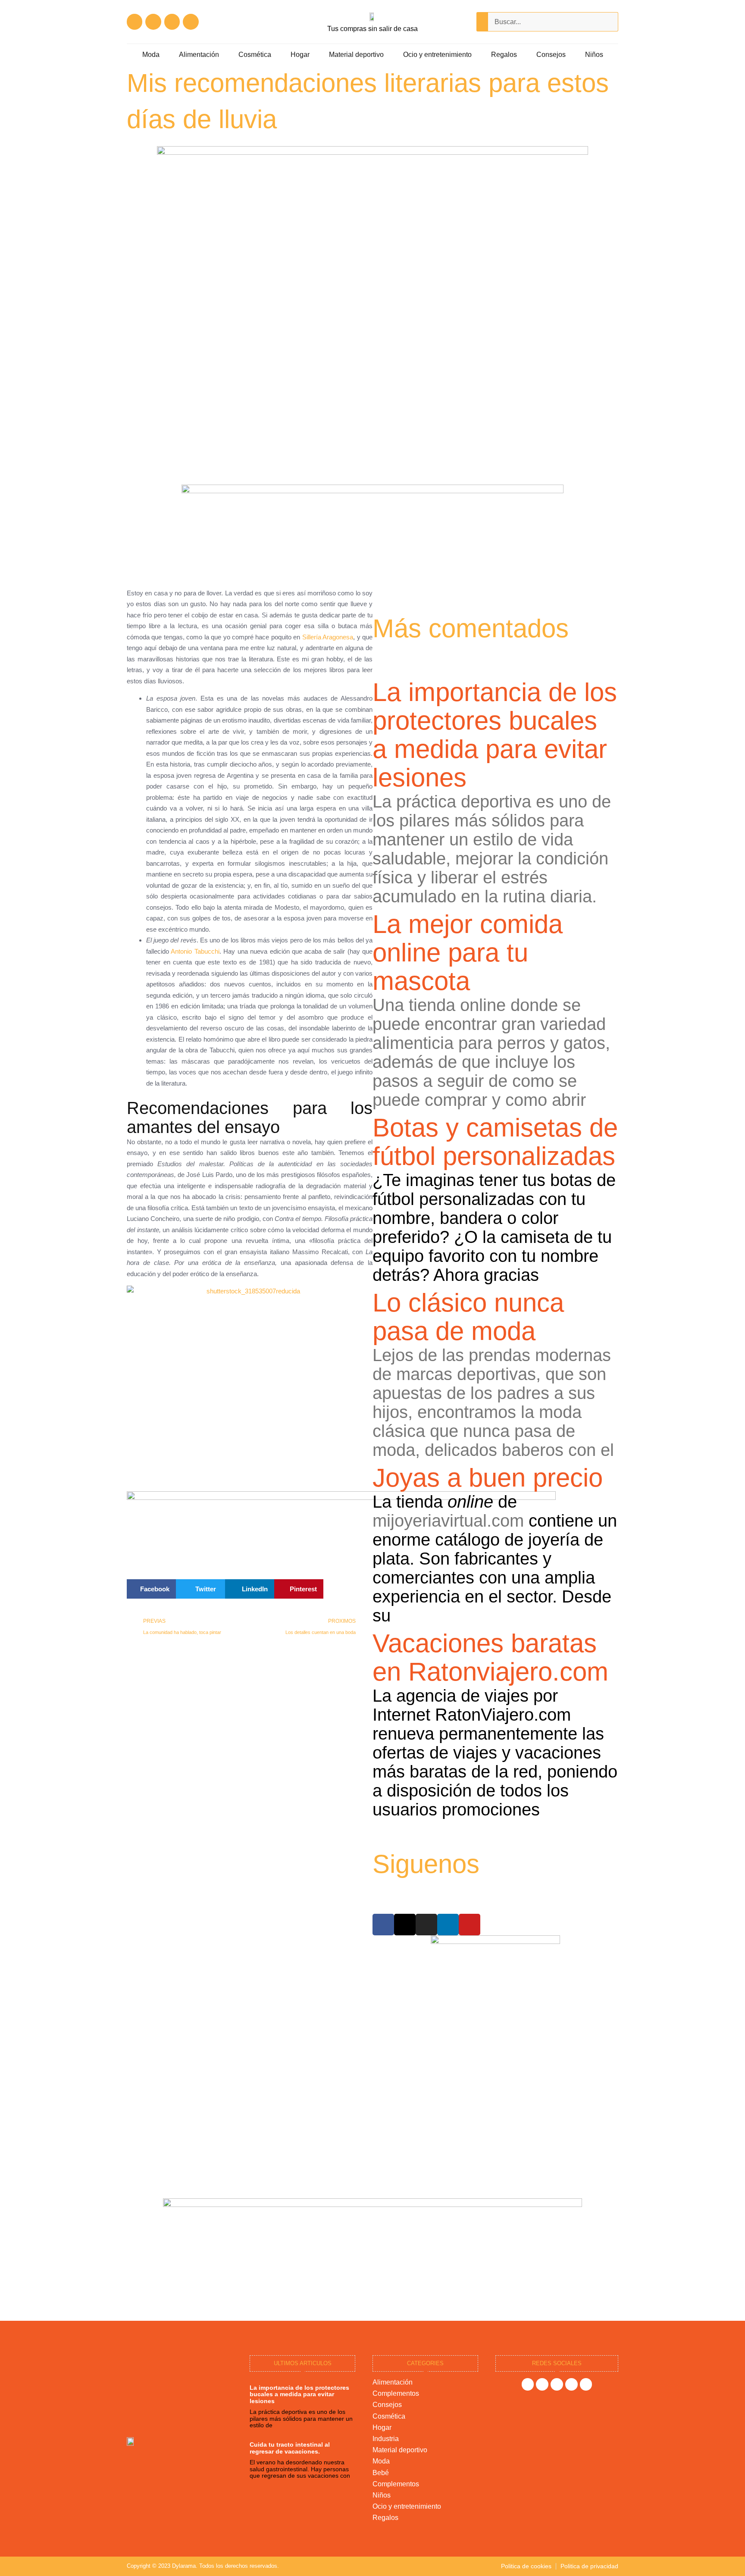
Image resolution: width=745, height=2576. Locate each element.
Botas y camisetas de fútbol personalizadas (495, 1142)
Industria (386, 2439)
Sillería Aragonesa (328, 637)
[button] (151, 1589)
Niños (594, 55)
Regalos (504, 55)
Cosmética (255, 55)
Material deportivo (356, 55)
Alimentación (199, 55)
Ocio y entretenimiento (437, 55)
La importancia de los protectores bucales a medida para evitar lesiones (495, 735)
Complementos (396, 2393)
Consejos (551, 55)
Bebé (381, 2473)
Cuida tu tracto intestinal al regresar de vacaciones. (290, 2448)
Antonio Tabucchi (195, 951)
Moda (151, 55)
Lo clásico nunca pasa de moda (468, 1317)
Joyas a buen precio (488, 1478)
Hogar (300, 55)
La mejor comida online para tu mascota (468, 953)
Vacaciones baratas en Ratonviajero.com (490, 1657)
